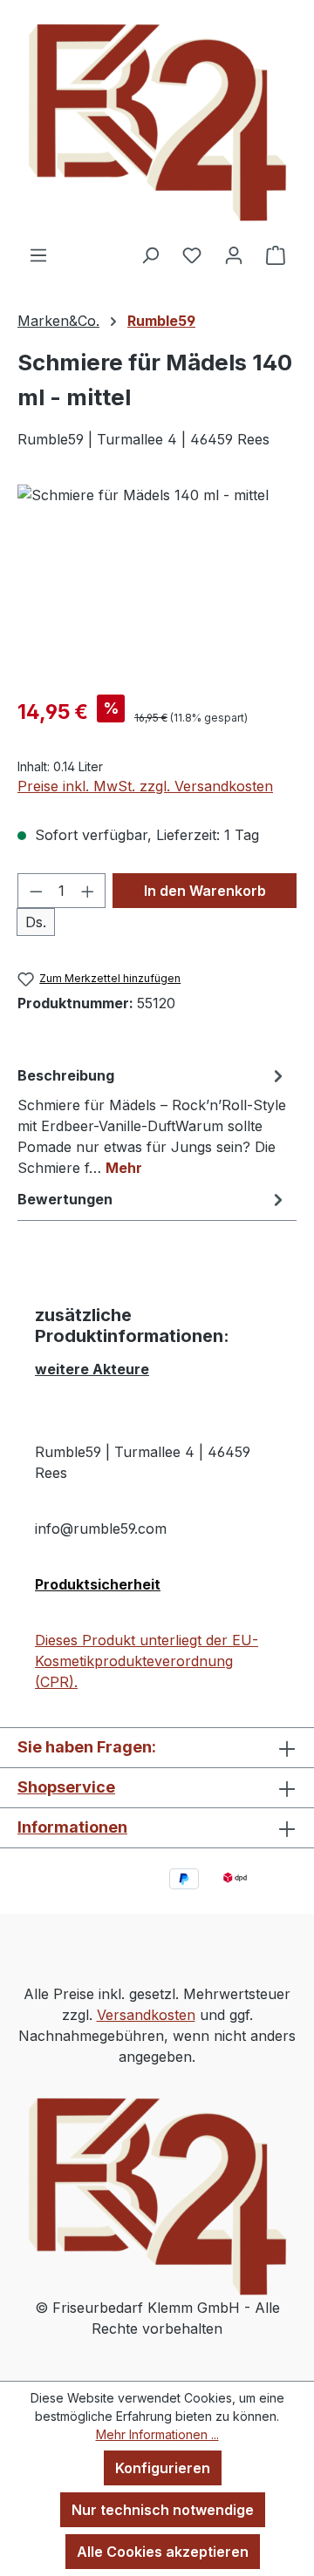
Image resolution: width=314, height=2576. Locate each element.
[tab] (153, 1121)
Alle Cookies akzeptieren (163, 2552)
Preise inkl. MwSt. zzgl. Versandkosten (145, 786)
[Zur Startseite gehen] (157, 122)
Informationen (72, 1827)
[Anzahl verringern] (36, 891)
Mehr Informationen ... (157, 2434)
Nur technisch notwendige (163, 2510)
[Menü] (38, 254)
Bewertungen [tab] (65, 1199)
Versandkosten (146, 2015)
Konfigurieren (163, 2468)
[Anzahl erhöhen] (88, 891)
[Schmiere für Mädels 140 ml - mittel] (157, 583)
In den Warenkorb (205, 891)
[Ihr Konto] (234, 254)
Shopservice (66, 1787)
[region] (157, 583)
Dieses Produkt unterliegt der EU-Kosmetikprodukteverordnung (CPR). (147, 1661)
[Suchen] (150, 254)
